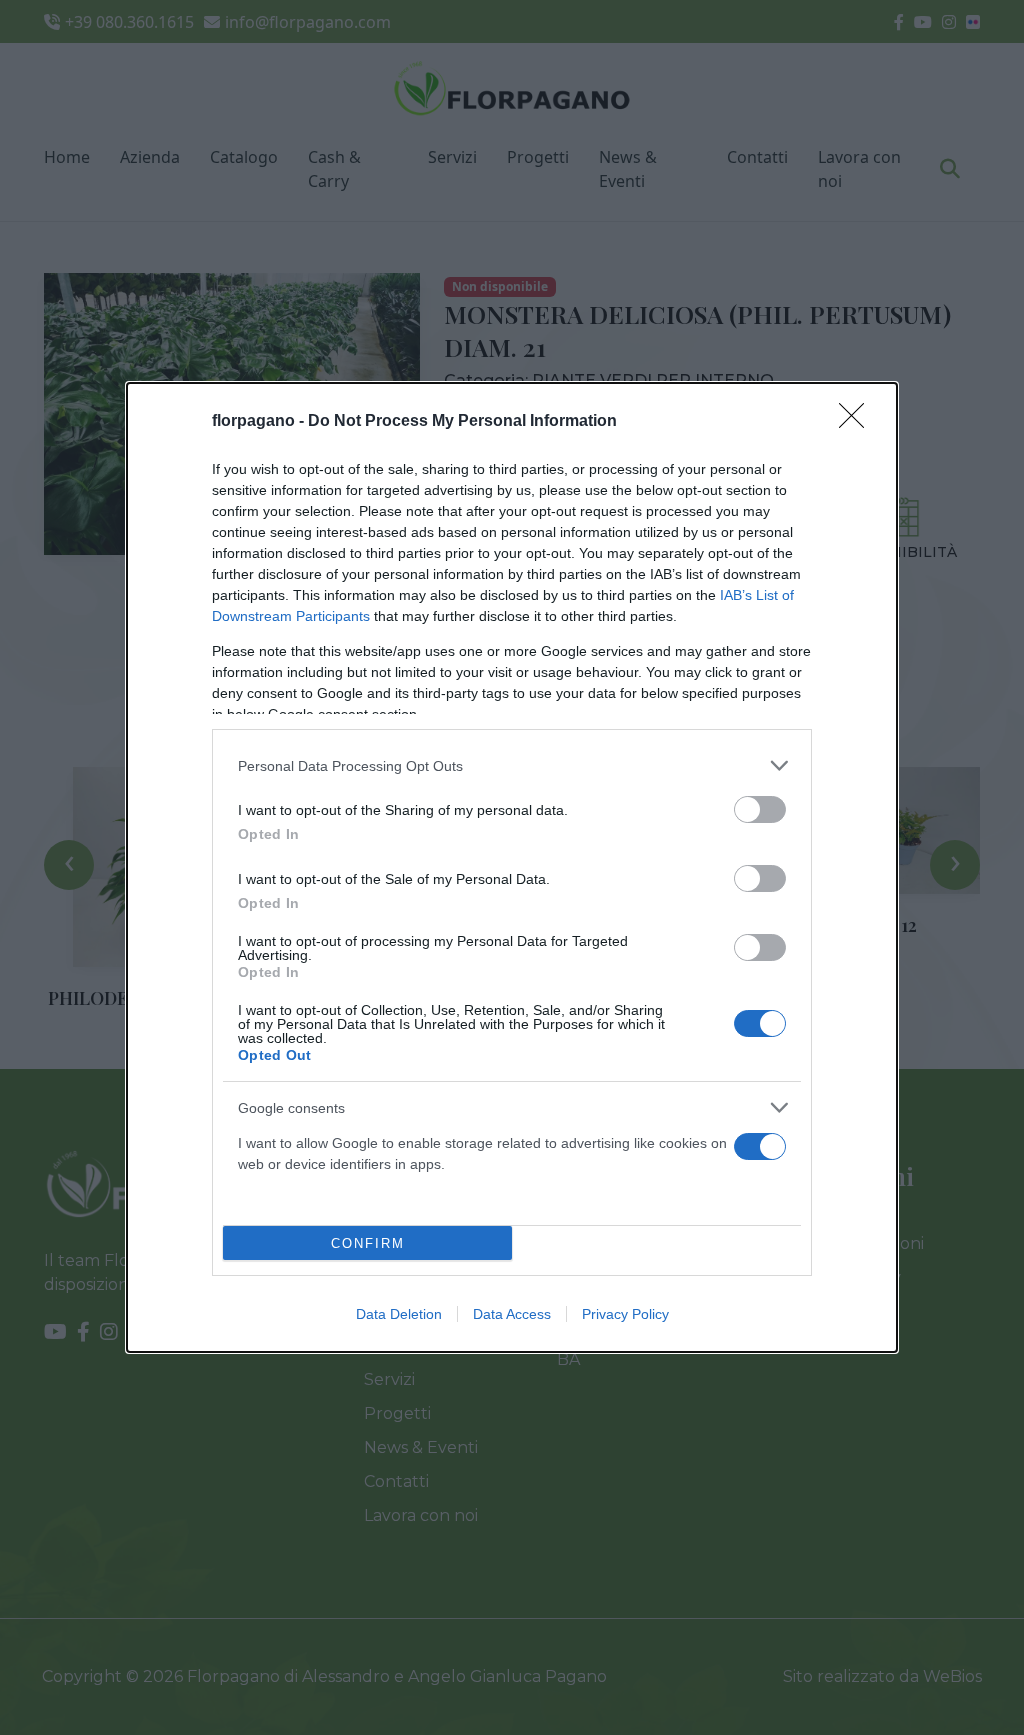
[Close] (858, 422)
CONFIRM (368, 1243)
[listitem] (512, 765)
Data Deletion (399, 1314)
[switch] (760, 809)
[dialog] (512, 867)
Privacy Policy (625, 1314)
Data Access (512, 1314)
